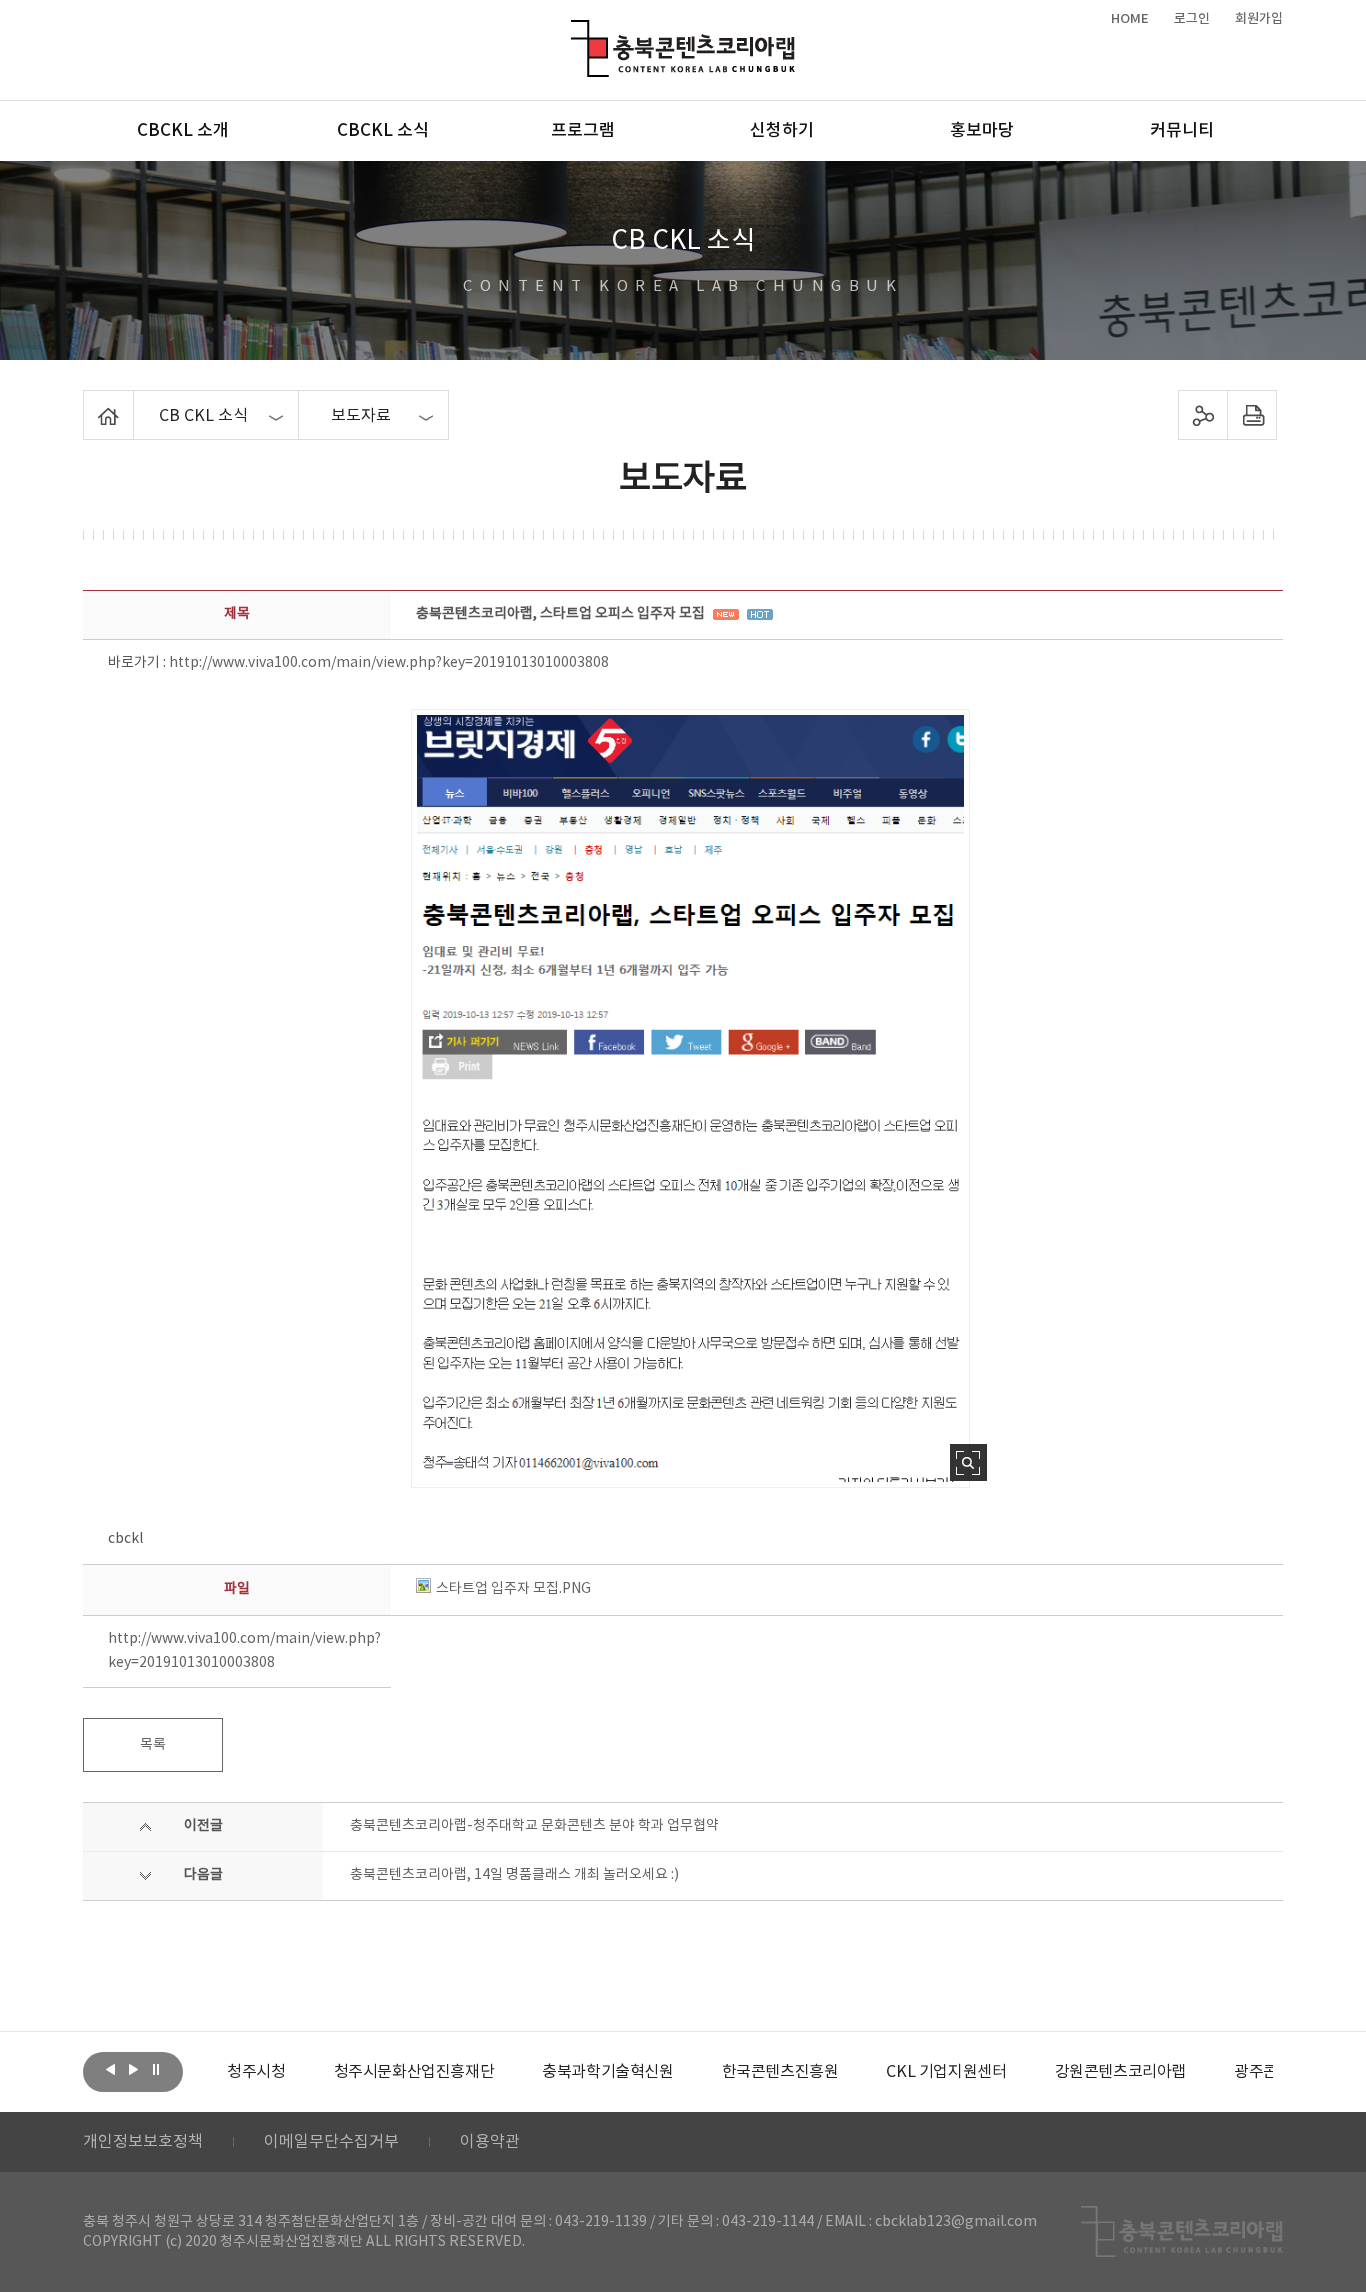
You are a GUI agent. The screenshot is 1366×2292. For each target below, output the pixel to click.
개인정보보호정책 (143, 2142)
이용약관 (490, 2142)
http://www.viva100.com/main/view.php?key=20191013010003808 (389, 663)
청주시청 (256, 2072)
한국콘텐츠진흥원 (780, 2072)
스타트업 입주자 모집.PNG (513, 1589)
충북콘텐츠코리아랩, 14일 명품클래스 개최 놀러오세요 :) (514, 1875)
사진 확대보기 (968, 1462)
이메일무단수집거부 (331, 2142)
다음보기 (133, 2070)
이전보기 (110, 2070)
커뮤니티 (1182, 131)
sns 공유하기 (1203, 415)
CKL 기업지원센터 (946, 2072)
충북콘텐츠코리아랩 (575, 31)
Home (88, 402)
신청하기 (782, 131)
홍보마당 (982, 131)
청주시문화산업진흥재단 (414, 2072)
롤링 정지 (156, 2070)
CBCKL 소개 (183, 131)
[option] (256, 2072)
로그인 (1192, 19)
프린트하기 (1252, 415)
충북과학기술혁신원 (607, 2072)
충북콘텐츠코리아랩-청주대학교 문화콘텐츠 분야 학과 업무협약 (534, 1826)
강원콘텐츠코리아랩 (1120, 2072)
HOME (1130, 19)
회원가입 (1259, 19)
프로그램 (583, 131)
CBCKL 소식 (383, 131)
